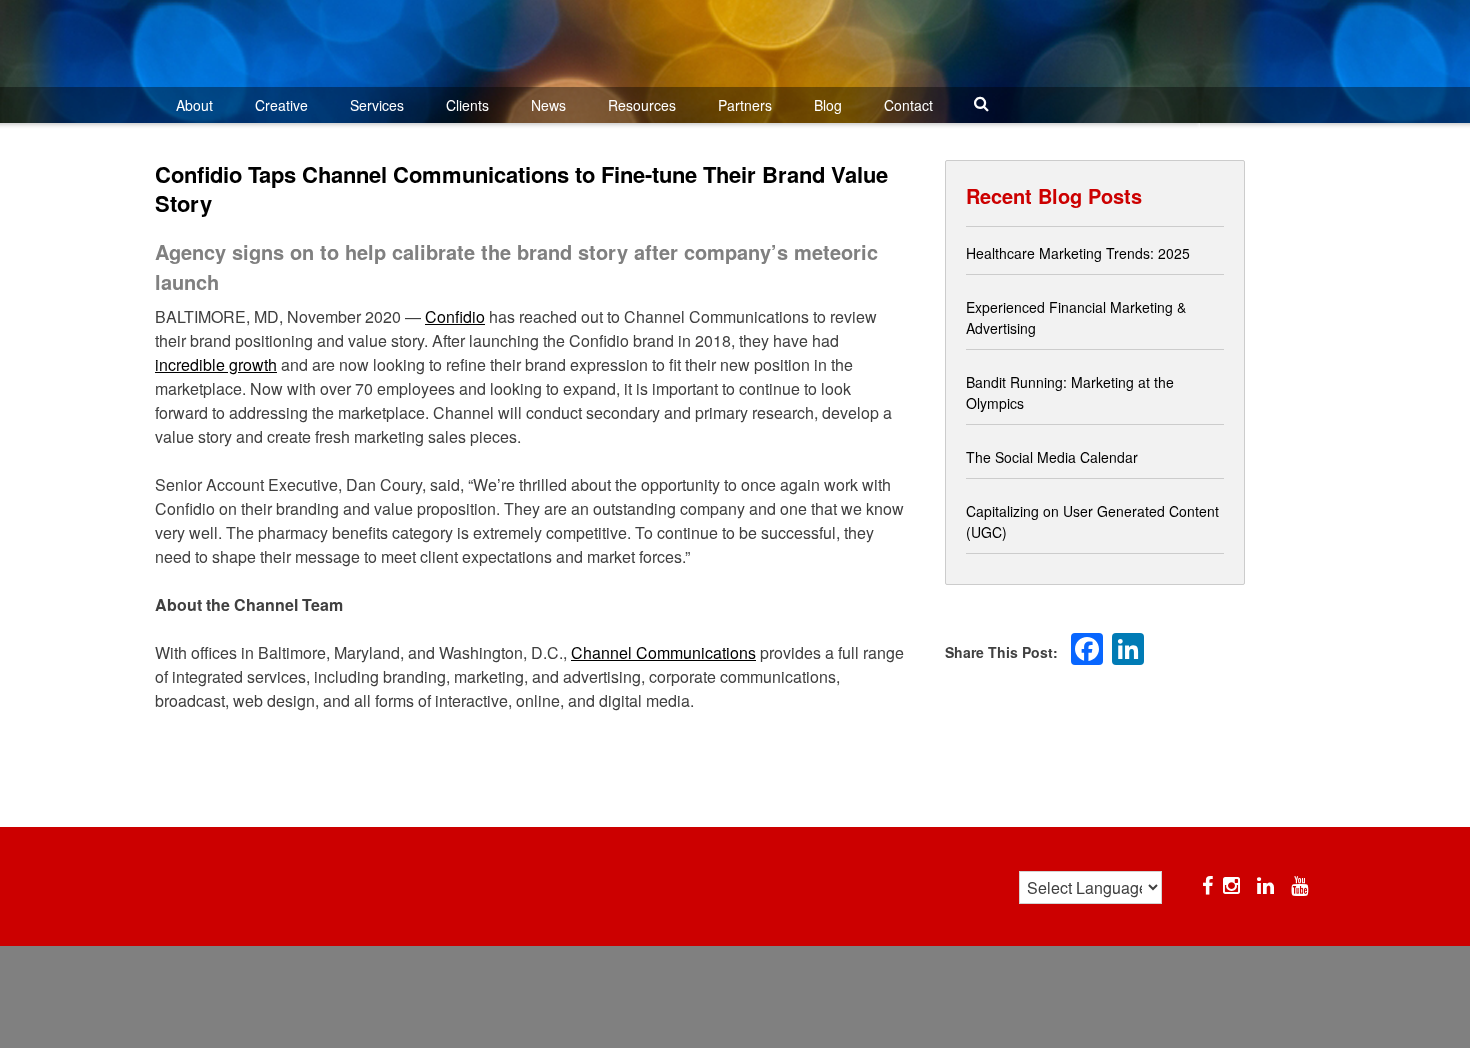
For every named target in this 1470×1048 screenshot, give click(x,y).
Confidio (455, 316)
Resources (642, 105)
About (194, 105)
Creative (281, 105)
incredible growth (216, 364)
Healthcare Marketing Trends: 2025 (1078, 253)
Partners (745, 105)
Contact (908, 105)
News (548, 105)
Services (377, 105)
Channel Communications (663, 652)
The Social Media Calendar (1052, 457)
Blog (828, 105)
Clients (467, 105)
